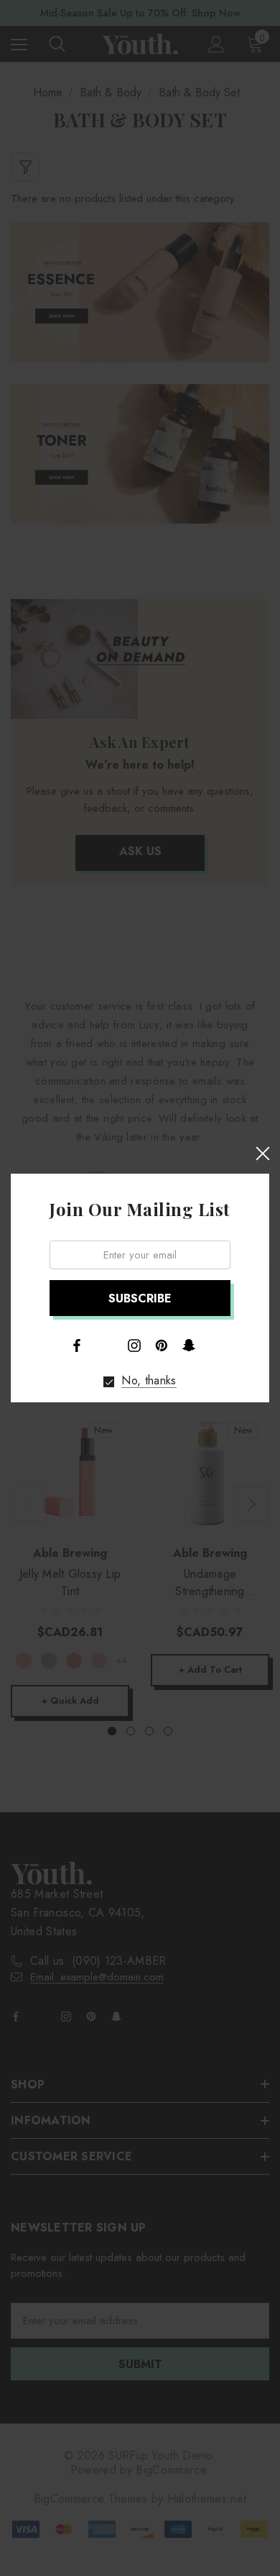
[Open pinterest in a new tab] (162, 1346)
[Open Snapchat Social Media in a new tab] (189, 1345)
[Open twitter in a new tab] (106, 1344)
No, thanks (149, 1381)
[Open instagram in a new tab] (134, 1346)
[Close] (262, 1154)
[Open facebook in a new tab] (77, 1346)
